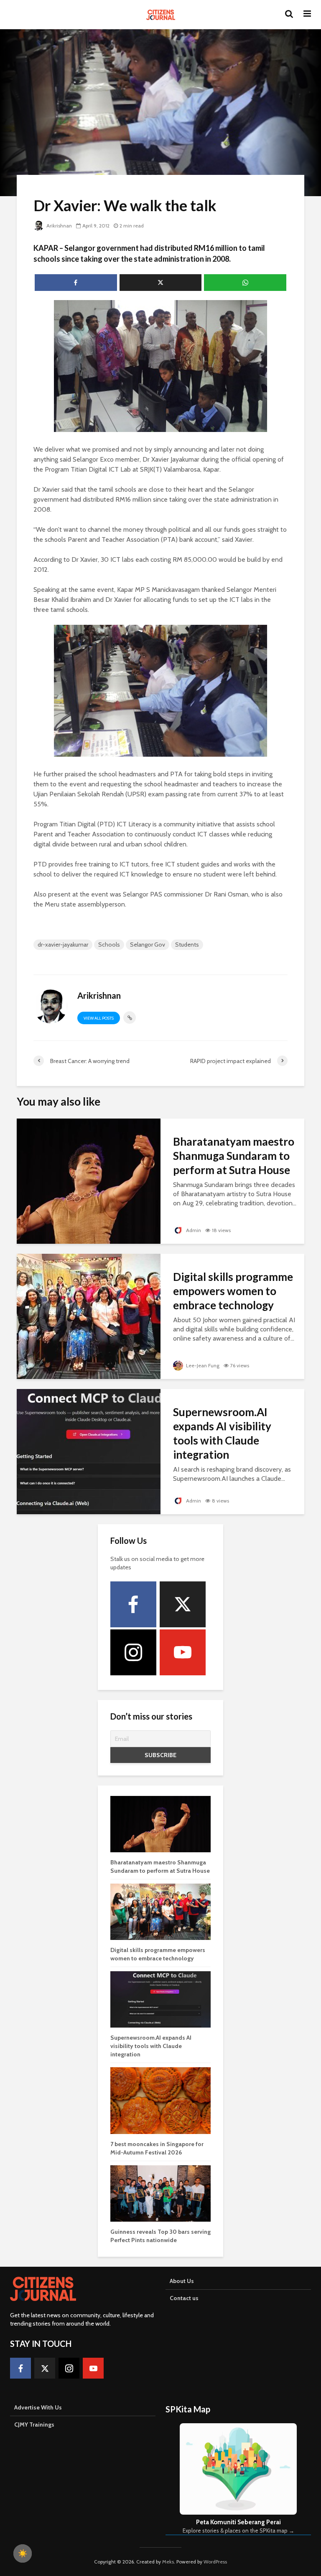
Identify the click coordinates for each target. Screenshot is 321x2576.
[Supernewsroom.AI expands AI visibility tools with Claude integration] (89, 1451)
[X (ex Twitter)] (183, 1604)
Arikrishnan (59, 226)
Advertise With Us (38, 2407)
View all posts (99, 1018)
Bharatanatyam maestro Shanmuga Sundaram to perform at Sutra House (234, 1156)
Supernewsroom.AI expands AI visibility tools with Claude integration (222, 1433)
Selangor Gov (148, 945)
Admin (193, 1230)
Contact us (184, 2298)
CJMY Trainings (34, 2424)
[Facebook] (133, 1604)
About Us (182, 2281)
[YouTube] (183, 1652)
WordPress (215, 2562)
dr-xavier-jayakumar (63, 945)
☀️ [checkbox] (23, 2553)
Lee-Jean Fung (202, 1365)
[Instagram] (133, 1652)
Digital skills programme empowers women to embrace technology (233, 1291)
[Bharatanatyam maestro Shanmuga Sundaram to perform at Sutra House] (89, 1181)
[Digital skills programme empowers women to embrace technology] (89, 1316)
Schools (109, 945)
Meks (168, 2562)
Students (187, 945)
